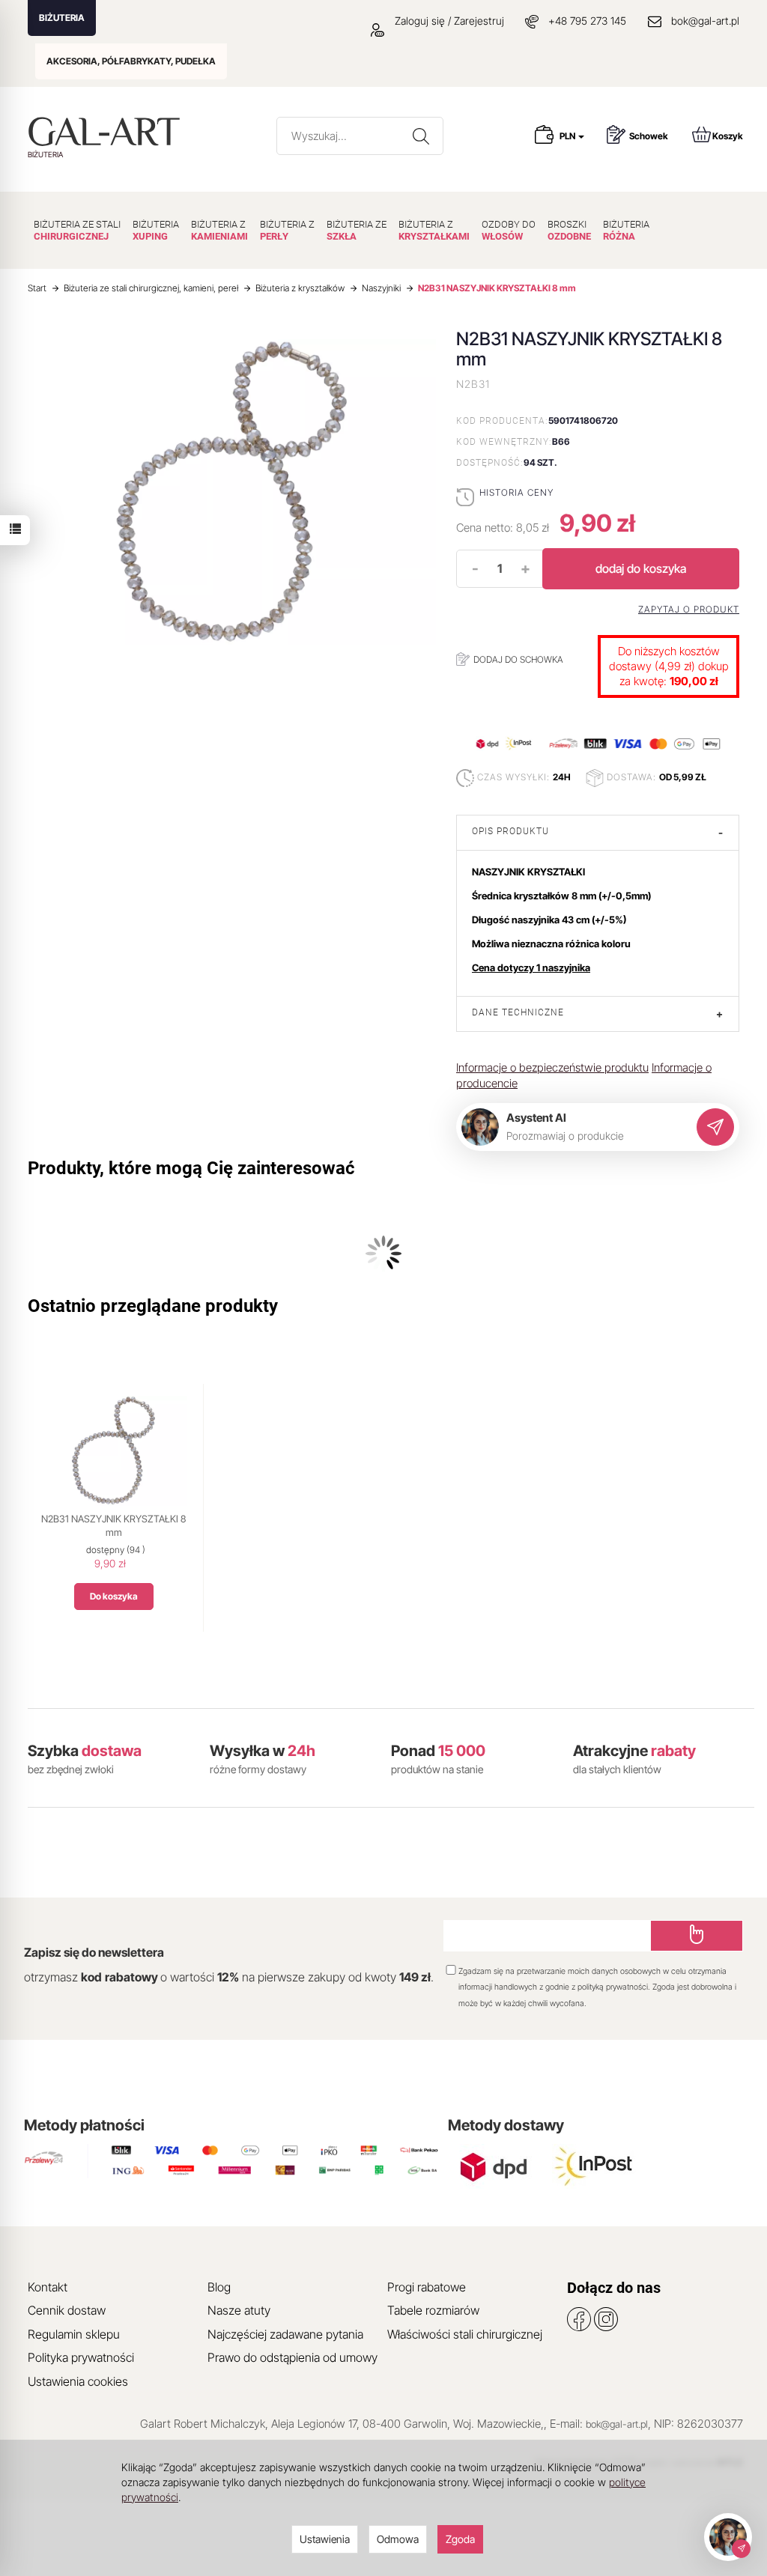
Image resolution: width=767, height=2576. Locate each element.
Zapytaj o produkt (689, 610)
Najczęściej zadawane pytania (285, 2334)
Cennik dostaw (67, 2310)
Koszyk (728, 136)
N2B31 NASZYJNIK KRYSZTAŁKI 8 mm (113, 1525)
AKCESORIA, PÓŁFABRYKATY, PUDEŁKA (131, 61)
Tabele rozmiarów (433, 2310)
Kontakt (48, 2287)
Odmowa (398, 2539)
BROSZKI (569, 230)
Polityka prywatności (81, 2357)
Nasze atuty (239, 2310)
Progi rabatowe (427, 2287)
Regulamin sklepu (74, 2334)
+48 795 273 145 (587, 21)
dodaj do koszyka (641, 568)
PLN (568, 136)
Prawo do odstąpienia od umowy (292, 2357)
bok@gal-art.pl (705, 21)
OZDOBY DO (509, 230)
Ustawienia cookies (78, 2381)
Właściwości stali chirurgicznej (465, 2334)
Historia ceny (516, 492)
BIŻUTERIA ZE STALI (77, 230)
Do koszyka (114, 1596)
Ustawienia (325, 2539)
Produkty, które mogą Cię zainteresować (191, 1168)
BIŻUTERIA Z (219, 230)
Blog (219, 2287)
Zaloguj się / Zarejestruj (448, 21)
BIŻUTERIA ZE (357, 230)
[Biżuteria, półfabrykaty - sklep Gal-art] (107, 131)
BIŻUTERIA (62, 18)
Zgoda (460, 2539)
